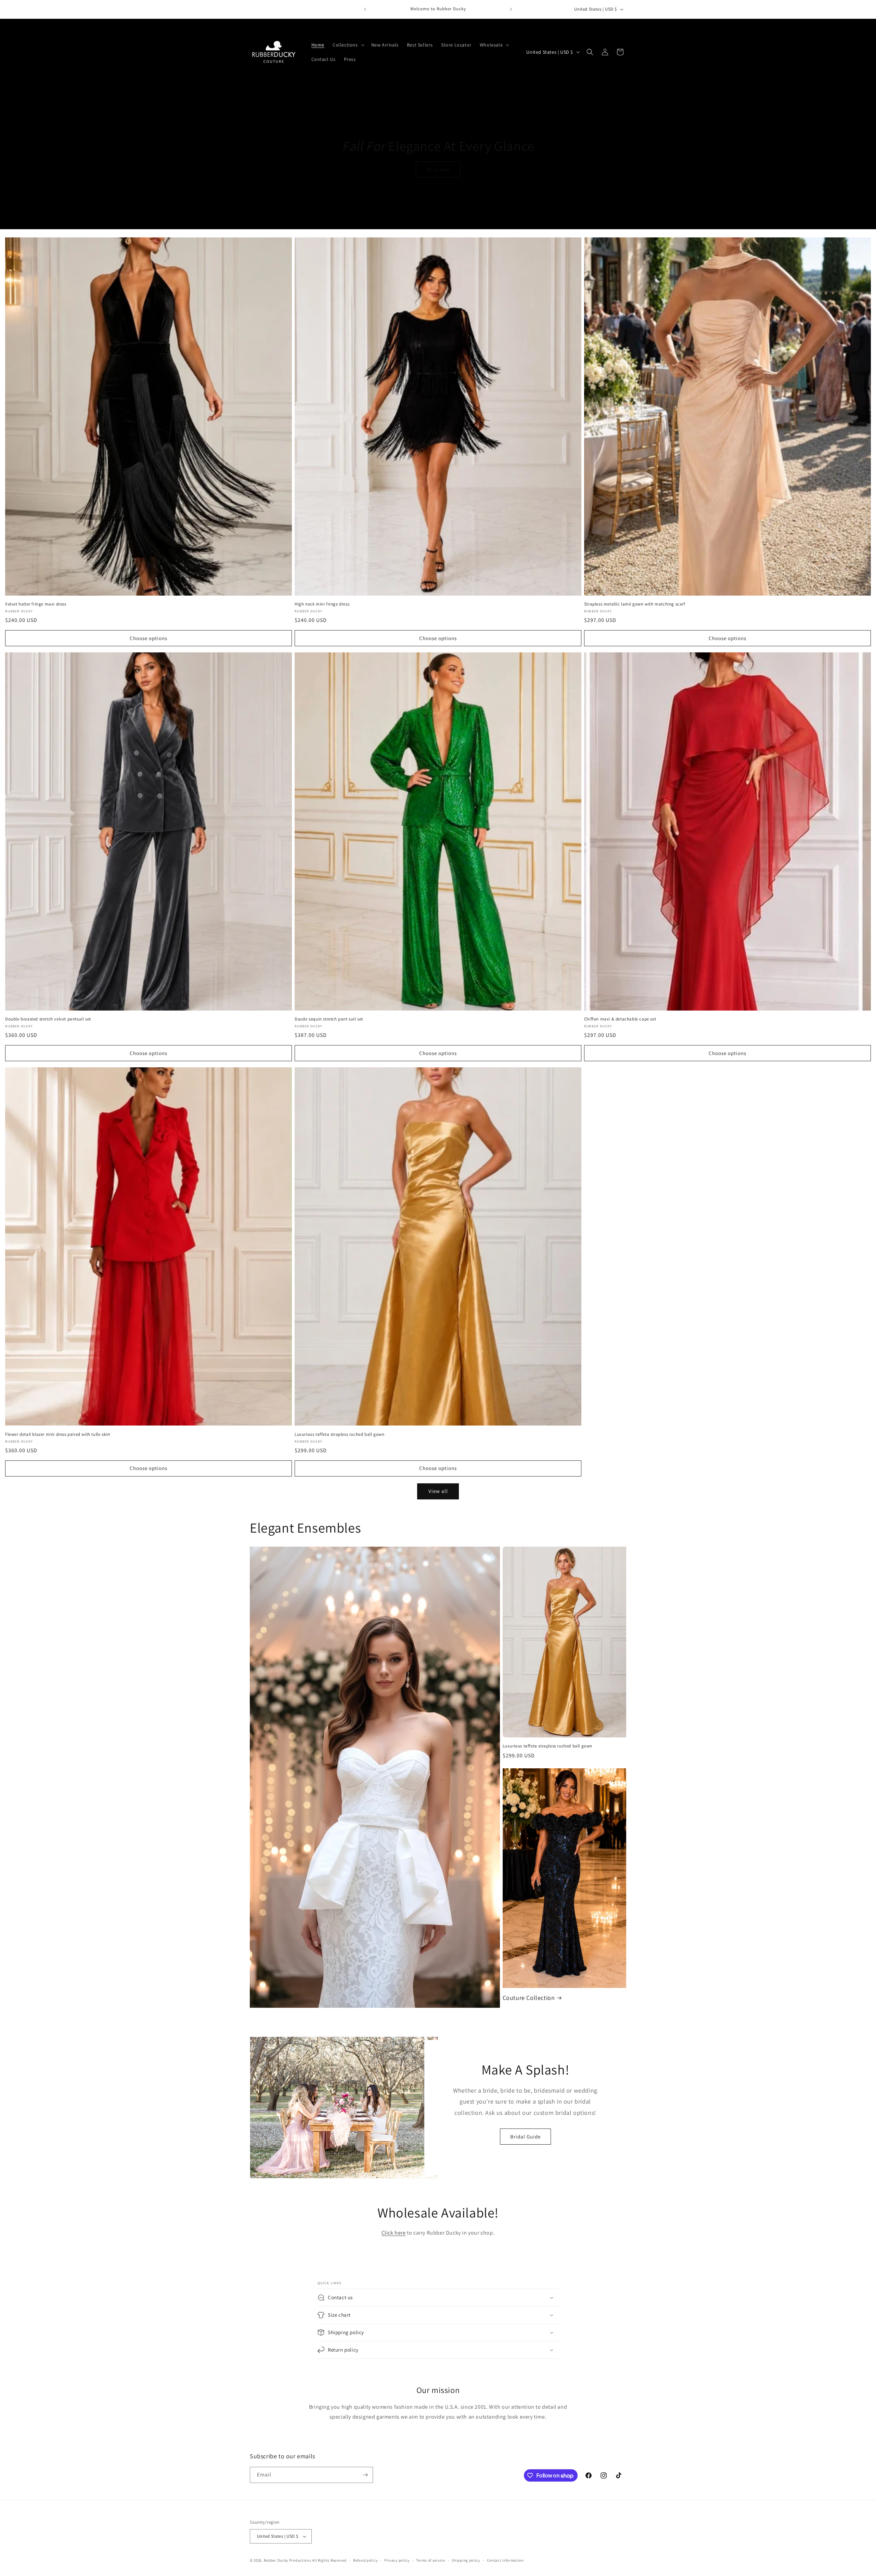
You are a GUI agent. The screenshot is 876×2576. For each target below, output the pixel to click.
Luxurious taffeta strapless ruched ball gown (339, 1434)
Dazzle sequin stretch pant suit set (329, 1019)
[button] (348, 45)
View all (438, 1491)
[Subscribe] (365, 2475)
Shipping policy (466, 2560)
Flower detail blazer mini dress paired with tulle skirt (58, 1434)
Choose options (149, 638)
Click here (394, 2233)
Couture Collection (529, 1998)
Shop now (438, 170)
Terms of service (430, 2560)
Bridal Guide (525, 2136)
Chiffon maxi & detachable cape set (620, 1019)
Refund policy (365, 2560)
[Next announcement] (511, 9)
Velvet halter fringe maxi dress (36, 604)
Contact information (505, 2560)
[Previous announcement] (365, 9)
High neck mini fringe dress (322, 604)
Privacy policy (397, 2560)
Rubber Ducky (276, 2560)
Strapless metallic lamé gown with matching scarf (635, 604)
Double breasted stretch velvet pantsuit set (48, 1019)
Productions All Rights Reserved (318, 2560)
